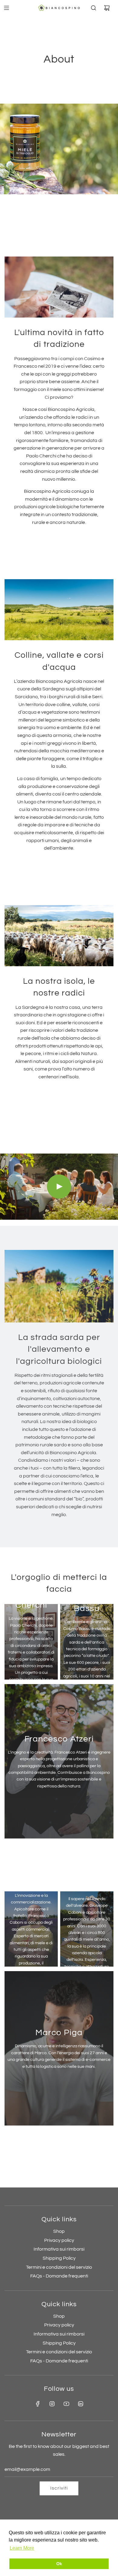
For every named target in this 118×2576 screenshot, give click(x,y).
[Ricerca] (93, 8)
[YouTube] (66, 2404)
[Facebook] (38, 2404)
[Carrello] (107, 8)
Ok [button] (59, 2564)
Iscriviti (59, 2488)
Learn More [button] (22, 2548)
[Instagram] (52, 2404)
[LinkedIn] (80, 2404)
